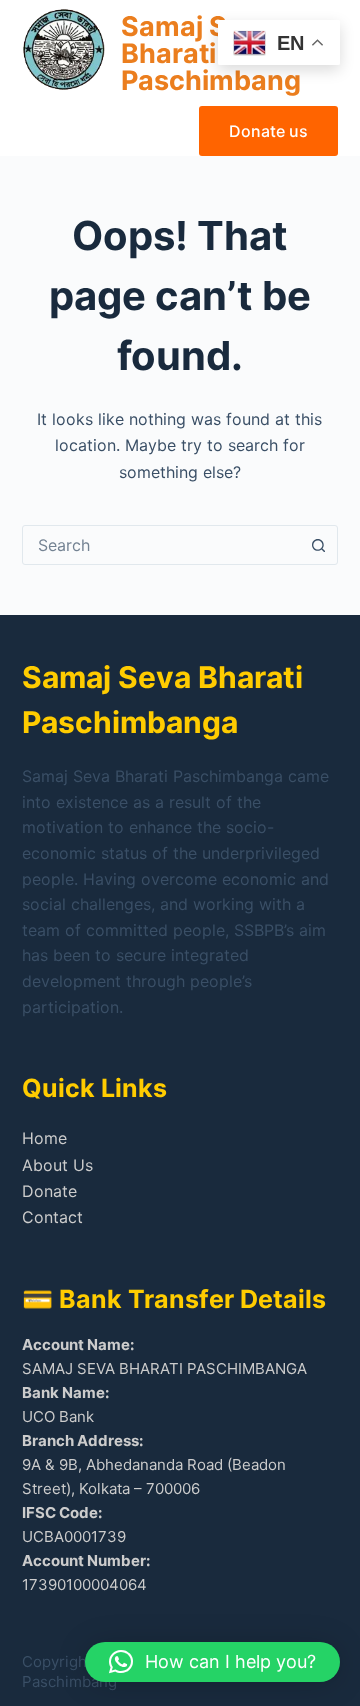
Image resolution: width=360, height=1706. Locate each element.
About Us (57, 1165)
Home (44, 1138)
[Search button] (318, 545)
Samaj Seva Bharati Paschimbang (211, 53)
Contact (52, 1217)
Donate (49, 1191)
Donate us (268, 131)
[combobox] (161, 545)
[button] (212, 1662)
